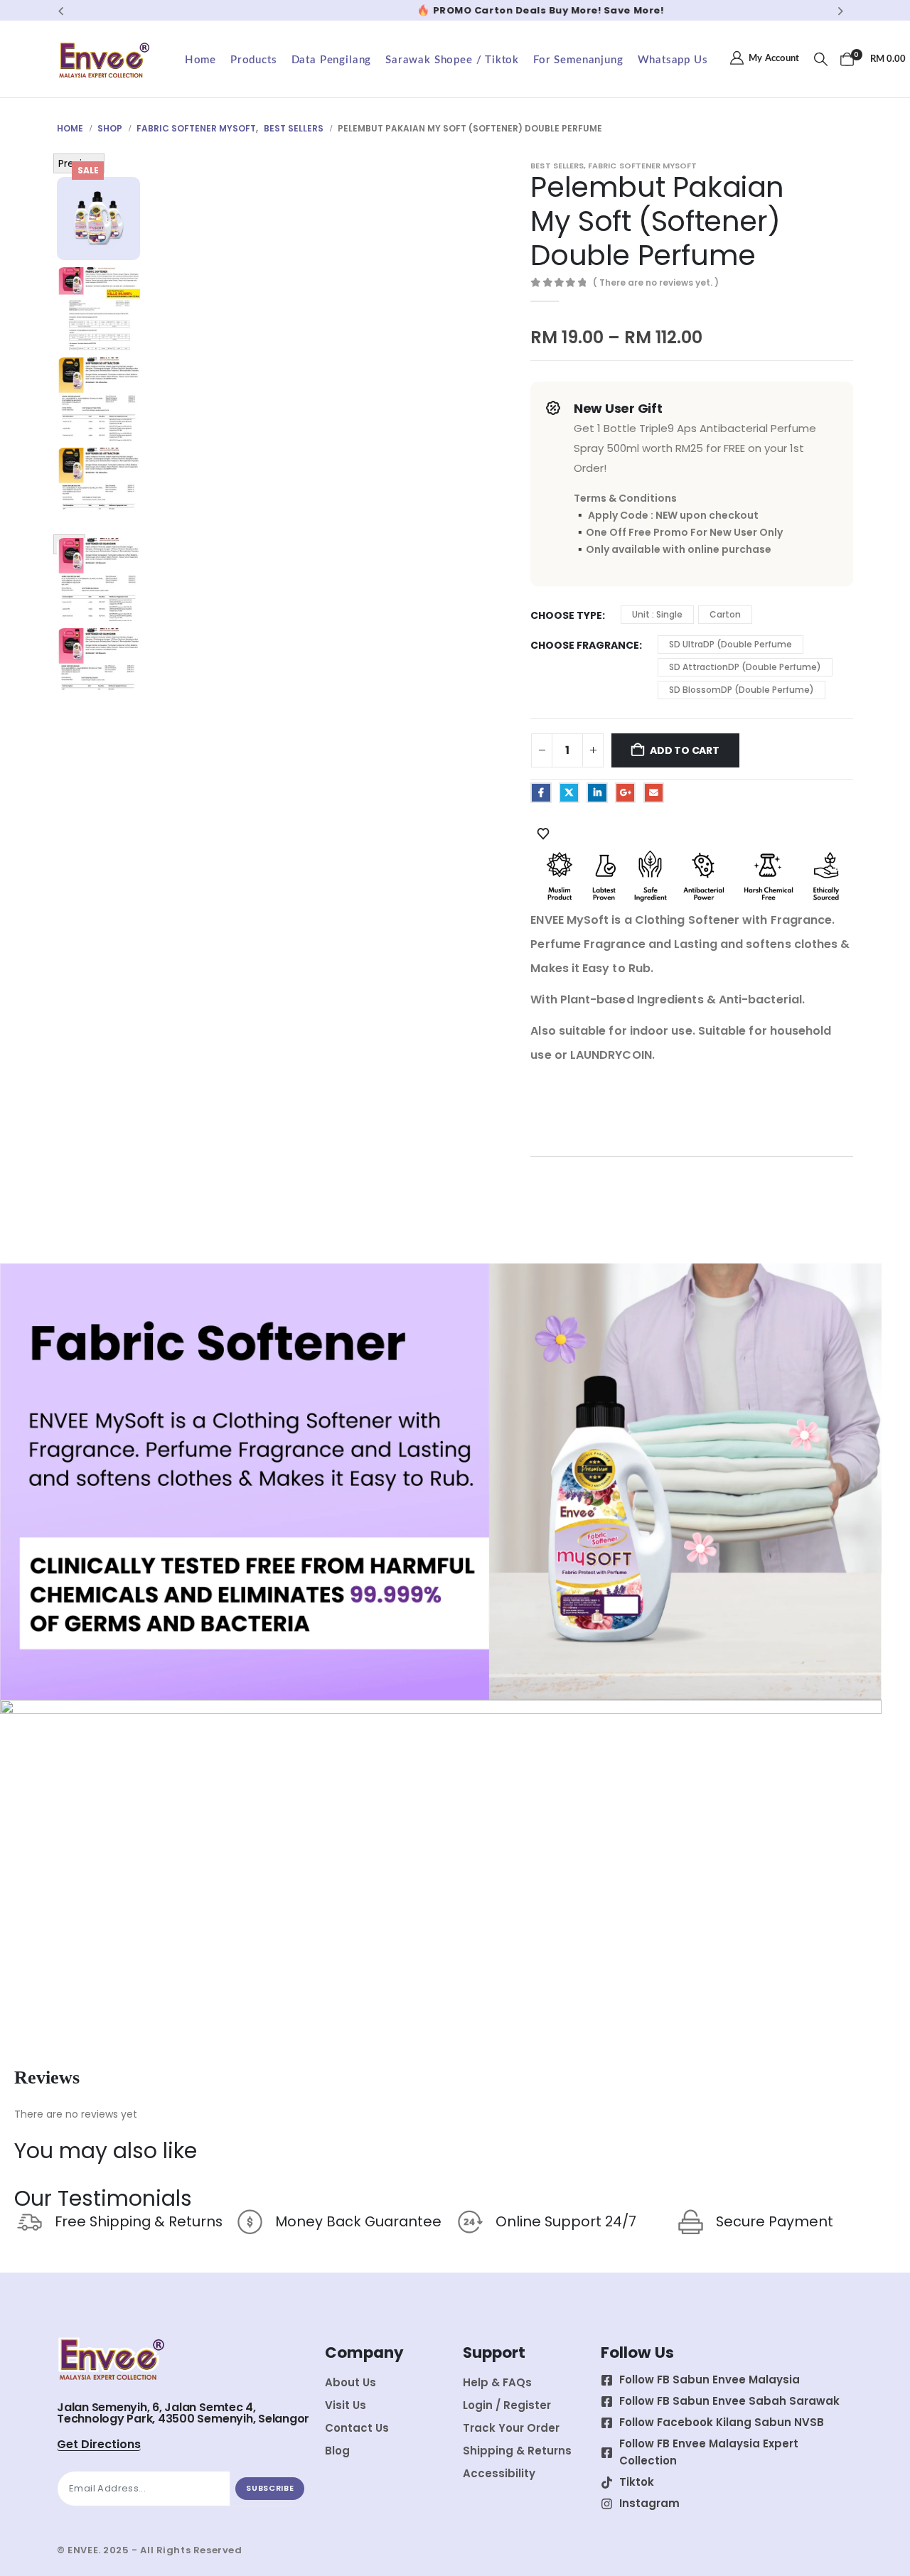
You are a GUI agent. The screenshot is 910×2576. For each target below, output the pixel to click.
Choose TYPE (566, 615)
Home (200, 60)
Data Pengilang (332, 60)
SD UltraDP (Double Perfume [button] (730, 644)
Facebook (541, 793)
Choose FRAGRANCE (585, 645)
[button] (61, 11)
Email (654, 793)
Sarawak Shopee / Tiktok (452, 60)
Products (254, 60)
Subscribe (270, 2488)
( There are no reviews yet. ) (656, 282)
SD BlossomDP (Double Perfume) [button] (742, 690)
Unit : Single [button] (657, 614)
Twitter (569, 793)
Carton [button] (725, 614)
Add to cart (685, 750)
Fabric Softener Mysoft (642, 166)
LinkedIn (597, 793)
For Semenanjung (578, 60)
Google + (625, 793)
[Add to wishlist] (543, 833)
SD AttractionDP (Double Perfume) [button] (745, 667)
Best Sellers (557, 166)
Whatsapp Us (673, 60)
